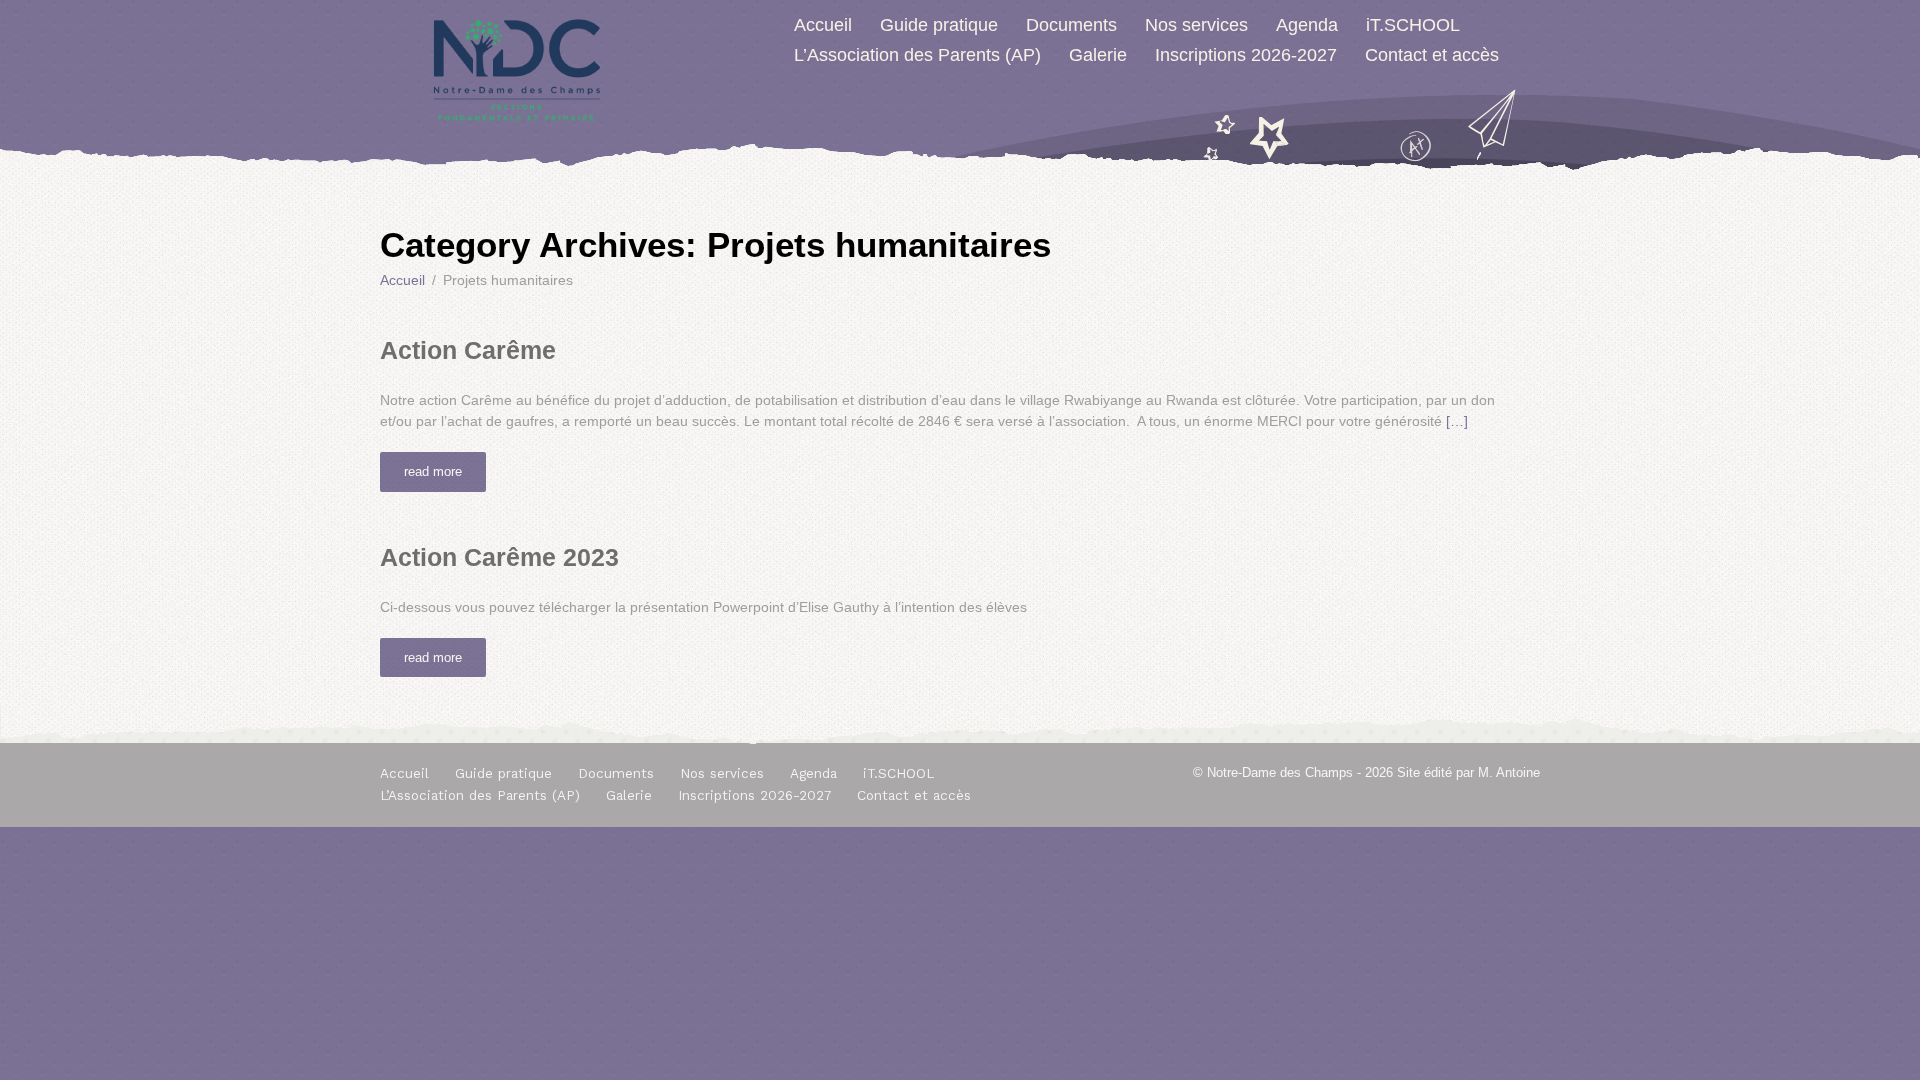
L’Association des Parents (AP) (917, 55)
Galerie (1098, 55)
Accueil (823, 25)
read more (433, 471)
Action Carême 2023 (499, 557)
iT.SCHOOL (1413, 25)
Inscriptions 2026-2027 (1246, 55)
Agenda (1307, 25)
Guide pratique (939, 25)
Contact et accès (1432, 55)
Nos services (1196, 25)
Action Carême (468, 350)
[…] (1457, 421)
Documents (1071, 25)
